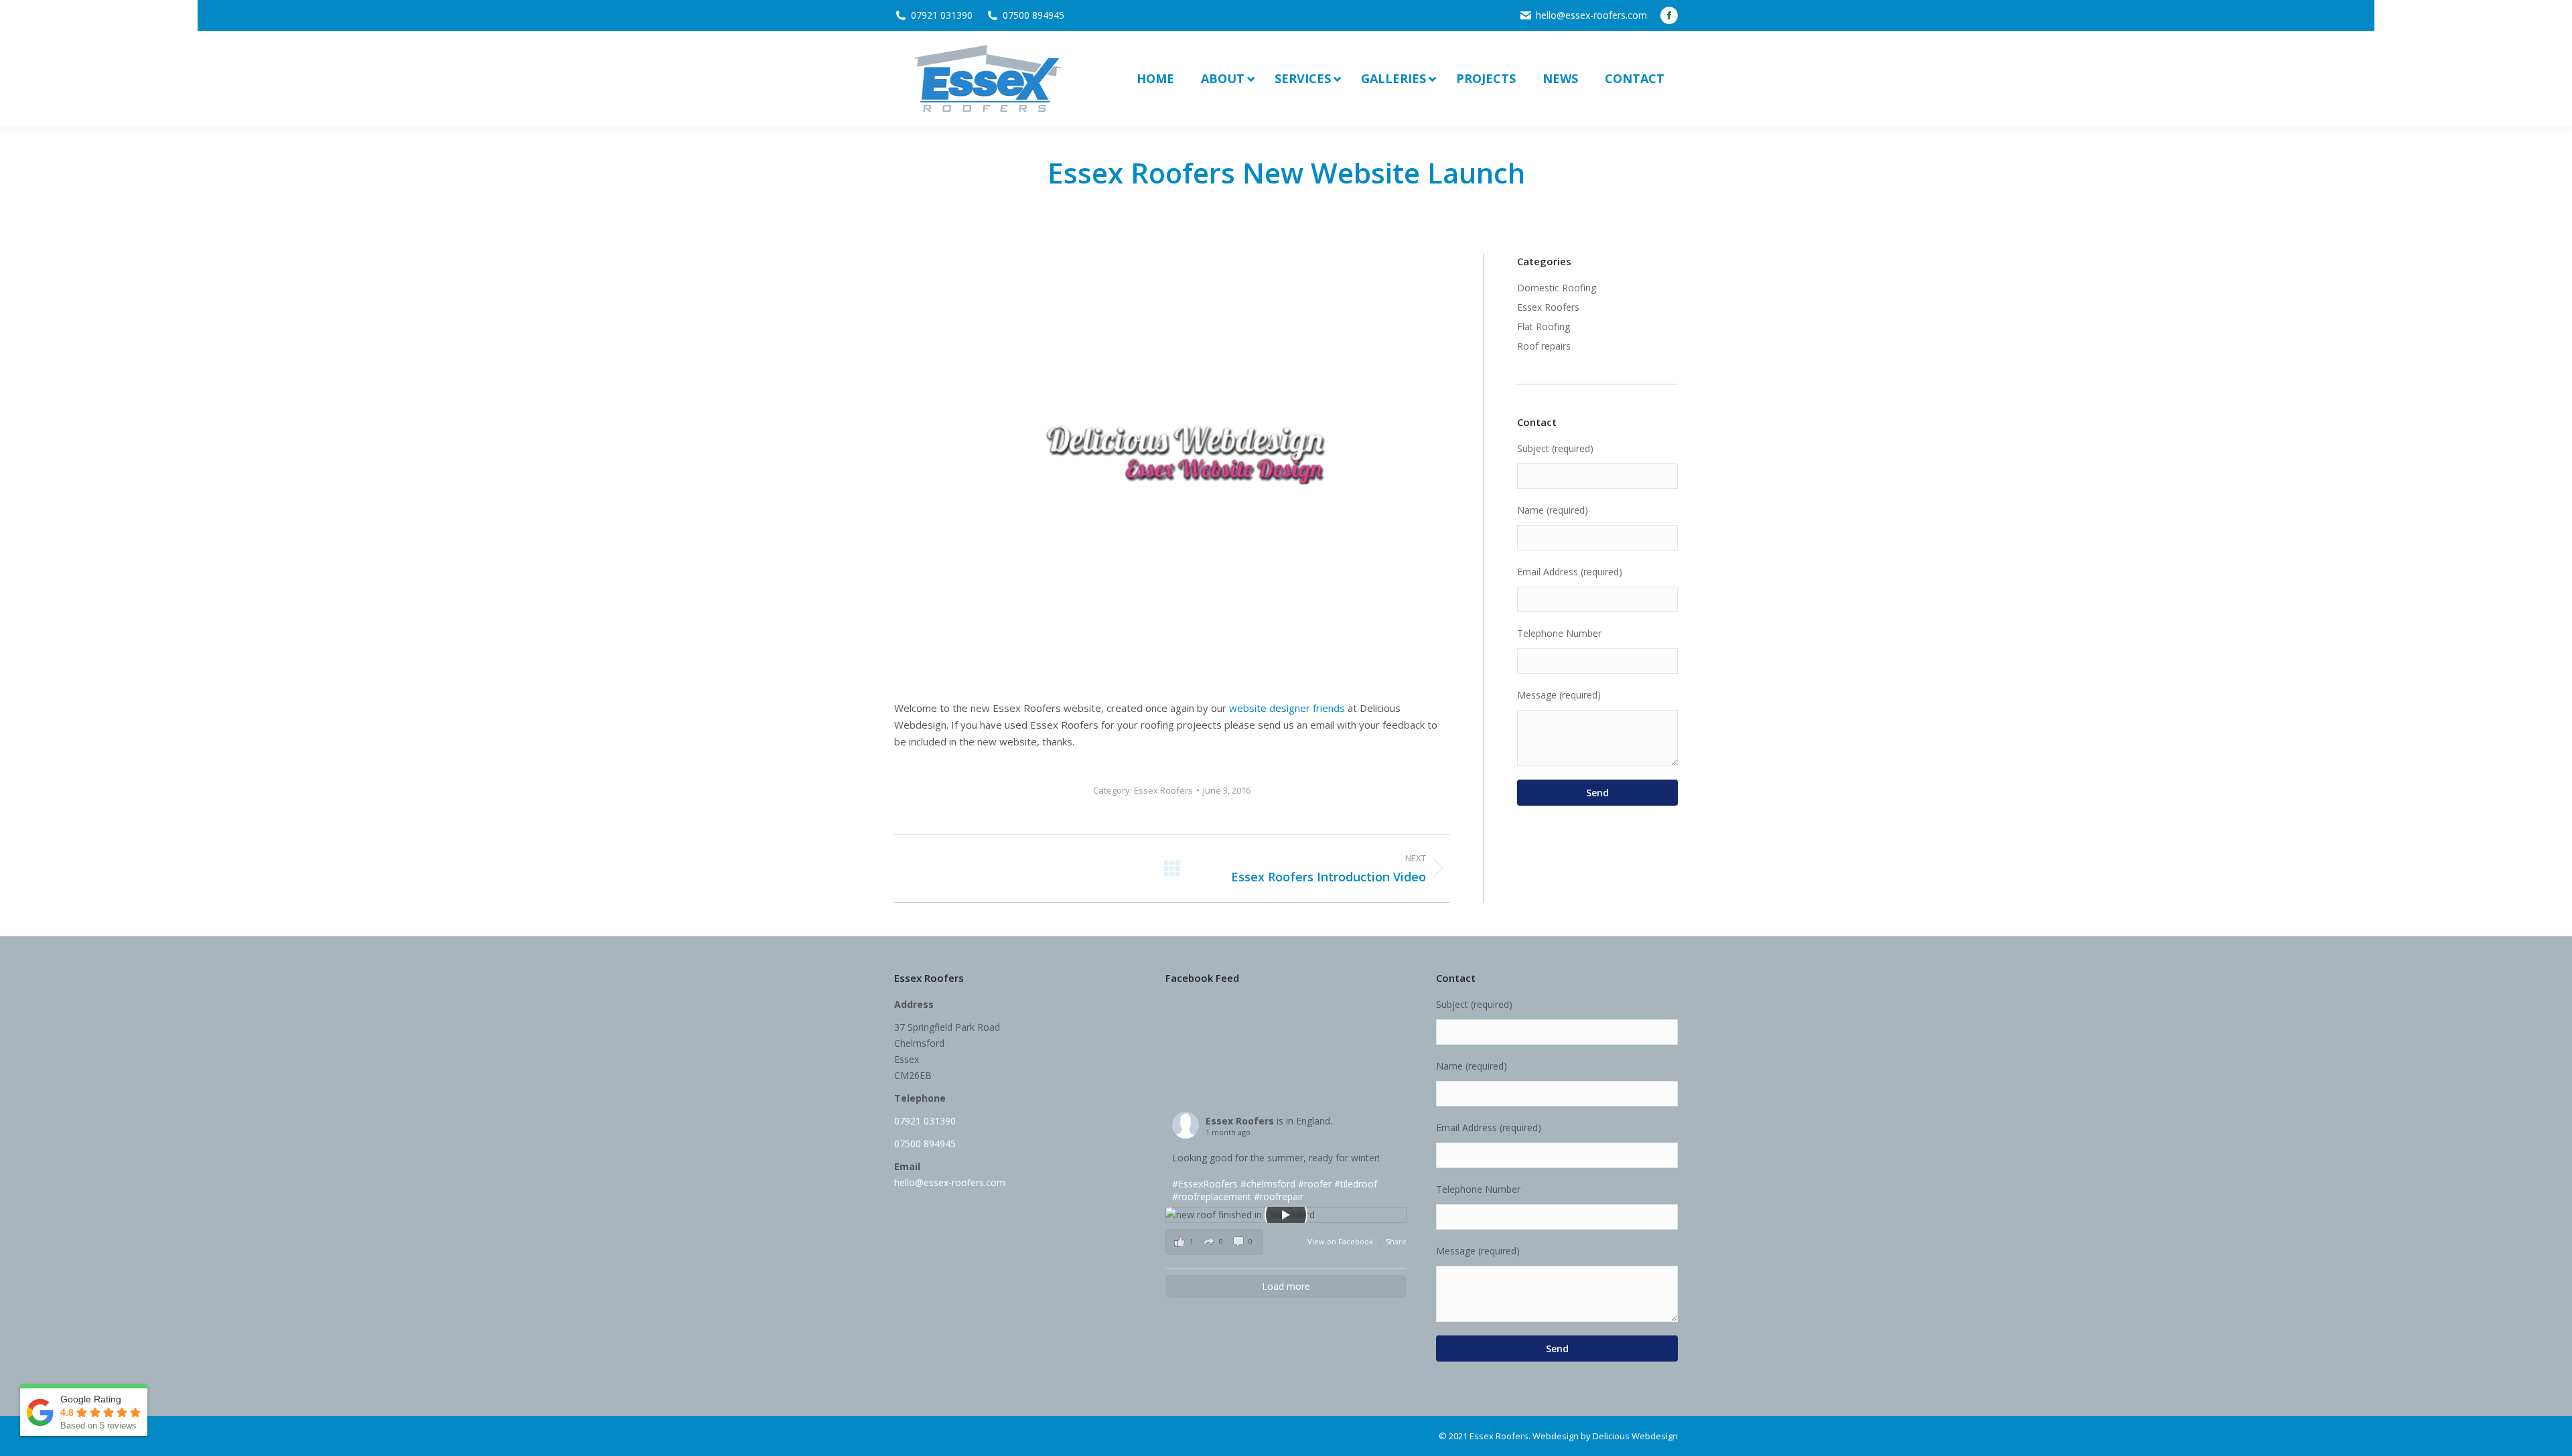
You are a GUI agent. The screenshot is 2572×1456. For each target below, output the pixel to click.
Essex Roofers (1163, 790)
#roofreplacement (1212, 1196)
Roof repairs (1544, 346)
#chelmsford (1268, 1184)
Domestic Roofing (1557, 288)
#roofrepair (1279, 1196)
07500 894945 (1033, 15)
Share (1396, 1241)
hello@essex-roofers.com (1591, 15)
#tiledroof (1356, 1184)
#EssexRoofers (1205, 1184)
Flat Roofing (1544, 326)
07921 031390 (942, 15)
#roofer (1315, 1184)
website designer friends (1287, 708)
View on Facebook (1341, 1241)
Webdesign (1556, 1436)
